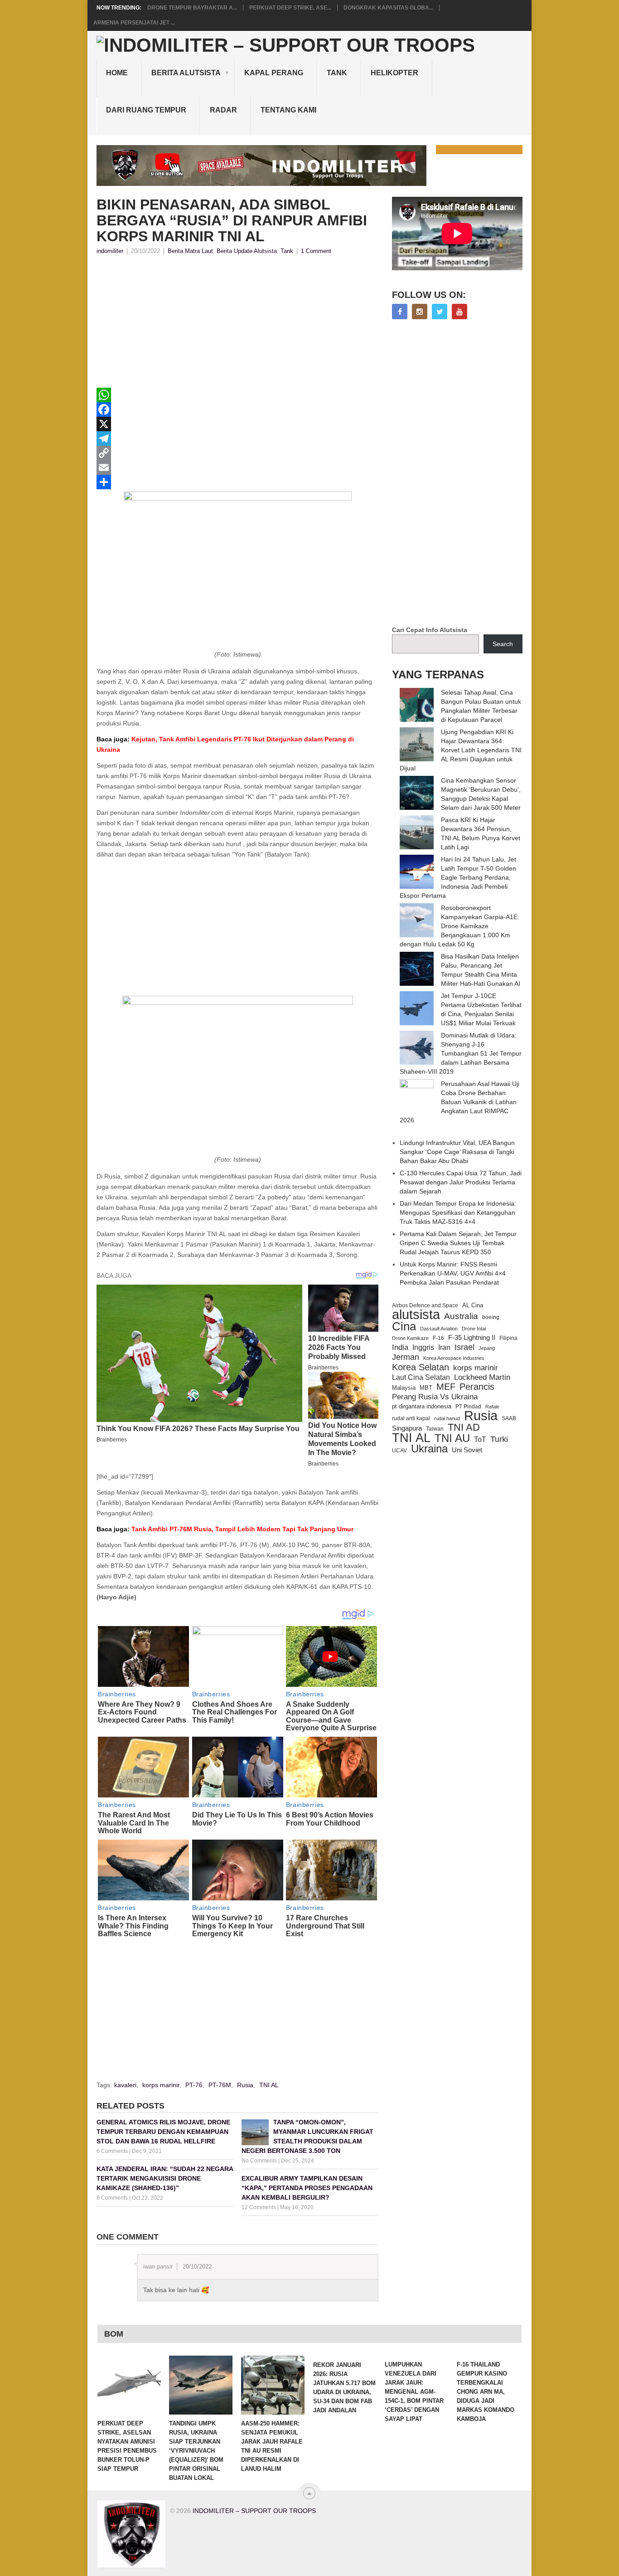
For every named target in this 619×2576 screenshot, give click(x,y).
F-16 (438, 1338)
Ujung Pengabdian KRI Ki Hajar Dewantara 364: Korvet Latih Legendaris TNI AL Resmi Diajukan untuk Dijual (461, 750)
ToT (480, 1439)
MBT (426, 1388)
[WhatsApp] (237, 395)
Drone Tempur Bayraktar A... (192, 8)
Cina (404, 1326)
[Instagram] (420, 312)
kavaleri (125, 2085)
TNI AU (452, 1438)
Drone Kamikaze (410, 1338)
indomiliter (110, 251)
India (400, 1347)
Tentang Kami (288, 110)
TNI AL (269, 2085)
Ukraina (429, 1449)
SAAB (509, 1418)
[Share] (237, 482)
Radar (223, 110)
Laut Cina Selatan (421, 1377)
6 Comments (112, 2151)
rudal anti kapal (411, 1418)
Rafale (492, 1407)
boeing (491, 1317)
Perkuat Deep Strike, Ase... (290, 8)
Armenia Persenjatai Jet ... (134, 23)
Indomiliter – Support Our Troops (254, 2511)
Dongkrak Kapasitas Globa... (388, 8)
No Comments (259, 2161)
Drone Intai (474, 1329)
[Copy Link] (237, 453)
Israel (464, 1347)
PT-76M (220, 2085)
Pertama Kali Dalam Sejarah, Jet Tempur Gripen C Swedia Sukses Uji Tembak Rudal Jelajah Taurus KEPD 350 (458, 1243)
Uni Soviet (467, 1450)
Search (503, 644)
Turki (499, 1439)
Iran (444, 1347)
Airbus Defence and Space (425, 1305)
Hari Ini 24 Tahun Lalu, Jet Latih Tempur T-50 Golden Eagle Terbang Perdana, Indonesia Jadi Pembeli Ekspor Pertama (458, 877)
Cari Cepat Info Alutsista (430, 630)
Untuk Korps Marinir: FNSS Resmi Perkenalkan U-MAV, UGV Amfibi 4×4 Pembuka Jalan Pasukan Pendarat (453, 1273)
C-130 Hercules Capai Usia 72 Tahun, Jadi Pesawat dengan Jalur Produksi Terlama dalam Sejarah (461, 1182)
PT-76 (194, 2085)
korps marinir (161, 2085)
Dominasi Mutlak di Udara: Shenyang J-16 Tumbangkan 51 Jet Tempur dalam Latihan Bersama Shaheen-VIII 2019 (461, 1053)
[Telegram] (237, 438)
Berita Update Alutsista (247, 251)
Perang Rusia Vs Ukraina (435, 1397)
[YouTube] (459, 312)
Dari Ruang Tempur (146, 110)
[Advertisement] (237, 324)
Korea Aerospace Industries (454, 1358)
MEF (446, 1387)
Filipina (508, 1338)
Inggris (423, 1347)
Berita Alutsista (186, 73)
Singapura (407, 1428)
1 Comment (316, 251)
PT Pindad (468, 1407)
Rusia (245, 2085)
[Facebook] (237, 409)
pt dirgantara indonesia (422, 1406)
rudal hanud (447, 1418)
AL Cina (473, 1305)
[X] (237, 424)
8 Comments (112, 2198)
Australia (461, 1316)
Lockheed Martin (482, 1377)
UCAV (399, 1451)
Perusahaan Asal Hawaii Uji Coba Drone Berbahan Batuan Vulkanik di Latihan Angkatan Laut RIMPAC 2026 (459, 1102)
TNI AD (464, 1427)
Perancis (477, 1387)
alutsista (416, 1315)
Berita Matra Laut (190, 251)
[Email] (237, 467)
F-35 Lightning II (472, 1338)
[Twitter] (440, 312)
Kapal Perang (274, 73)
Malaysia (404, 1388)
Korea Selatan (421, 1367)
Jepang (487, 1348)
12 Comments (259, 2207)
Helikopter (394, 73)
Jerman (406, 1357)
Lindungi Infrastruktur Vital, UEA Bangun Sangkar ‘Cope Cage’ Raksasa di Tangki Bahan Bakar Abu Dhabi (457, 1152)
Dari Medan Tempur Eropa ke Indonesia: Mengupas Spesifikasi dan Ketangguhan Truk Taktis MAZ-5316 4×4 (458, 1213)
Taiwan (435, 1429)
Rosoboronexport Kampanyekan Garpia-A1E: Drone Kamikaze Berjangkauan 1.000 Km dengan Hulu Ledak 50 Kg (459, 926)
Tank (337, 73)
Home (117, 73)
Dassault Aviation (439, 1329)
